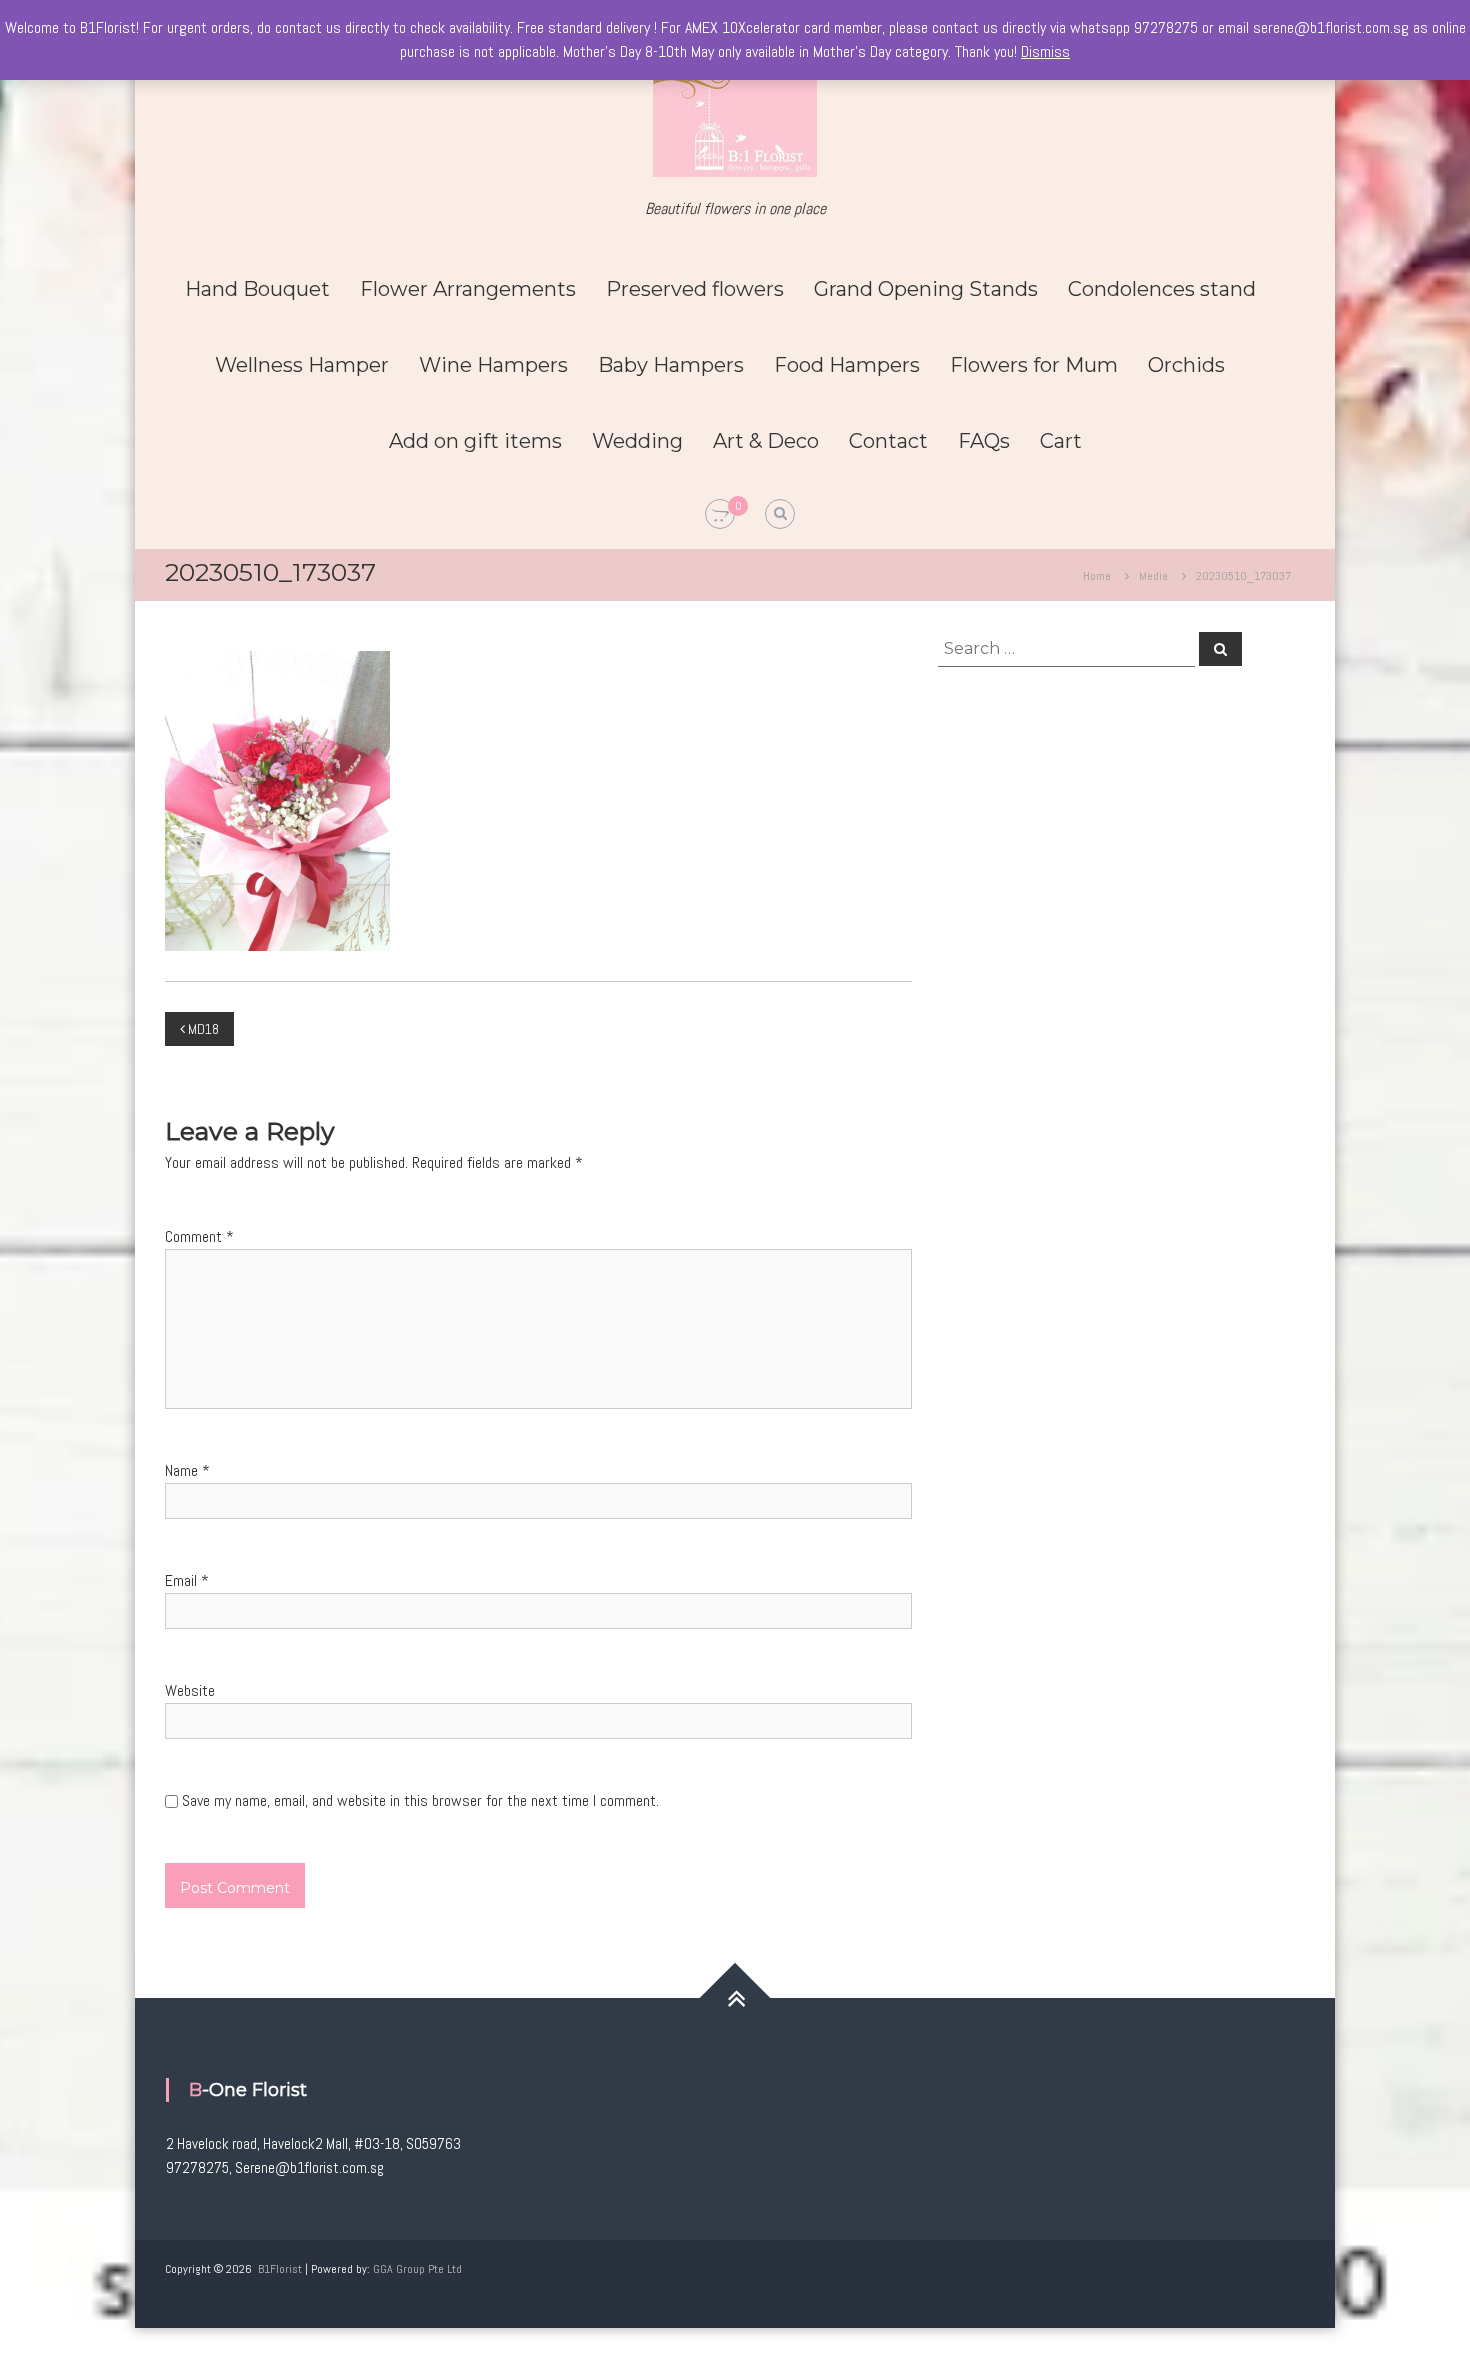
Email (187, 1580)
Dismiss (1045, 51)
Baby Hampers (671, 365)
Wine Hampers (493, 365)
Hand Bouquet (257, 289)
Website (190, 1690)
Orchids (1186, 365)
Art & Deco (766, 441)
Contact (888, 441)
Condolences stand (1162, 289)
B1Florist (280, 2269)
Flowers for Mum (1034, 365)
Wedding (637, 441)
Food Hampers (847, 365)
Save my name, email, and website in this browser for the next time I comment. (420, 1800)
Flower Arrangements (468, 289)
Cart (1061, 441)
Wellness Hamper (302, 365)
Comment (199, 1236)
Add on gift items (475, 441)
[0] (720, 515)
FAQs (984, 441)
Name (187, 1470)
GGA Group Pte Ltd (417, 2269)
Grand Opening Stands (926, 289)
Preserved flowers (695, 289)
